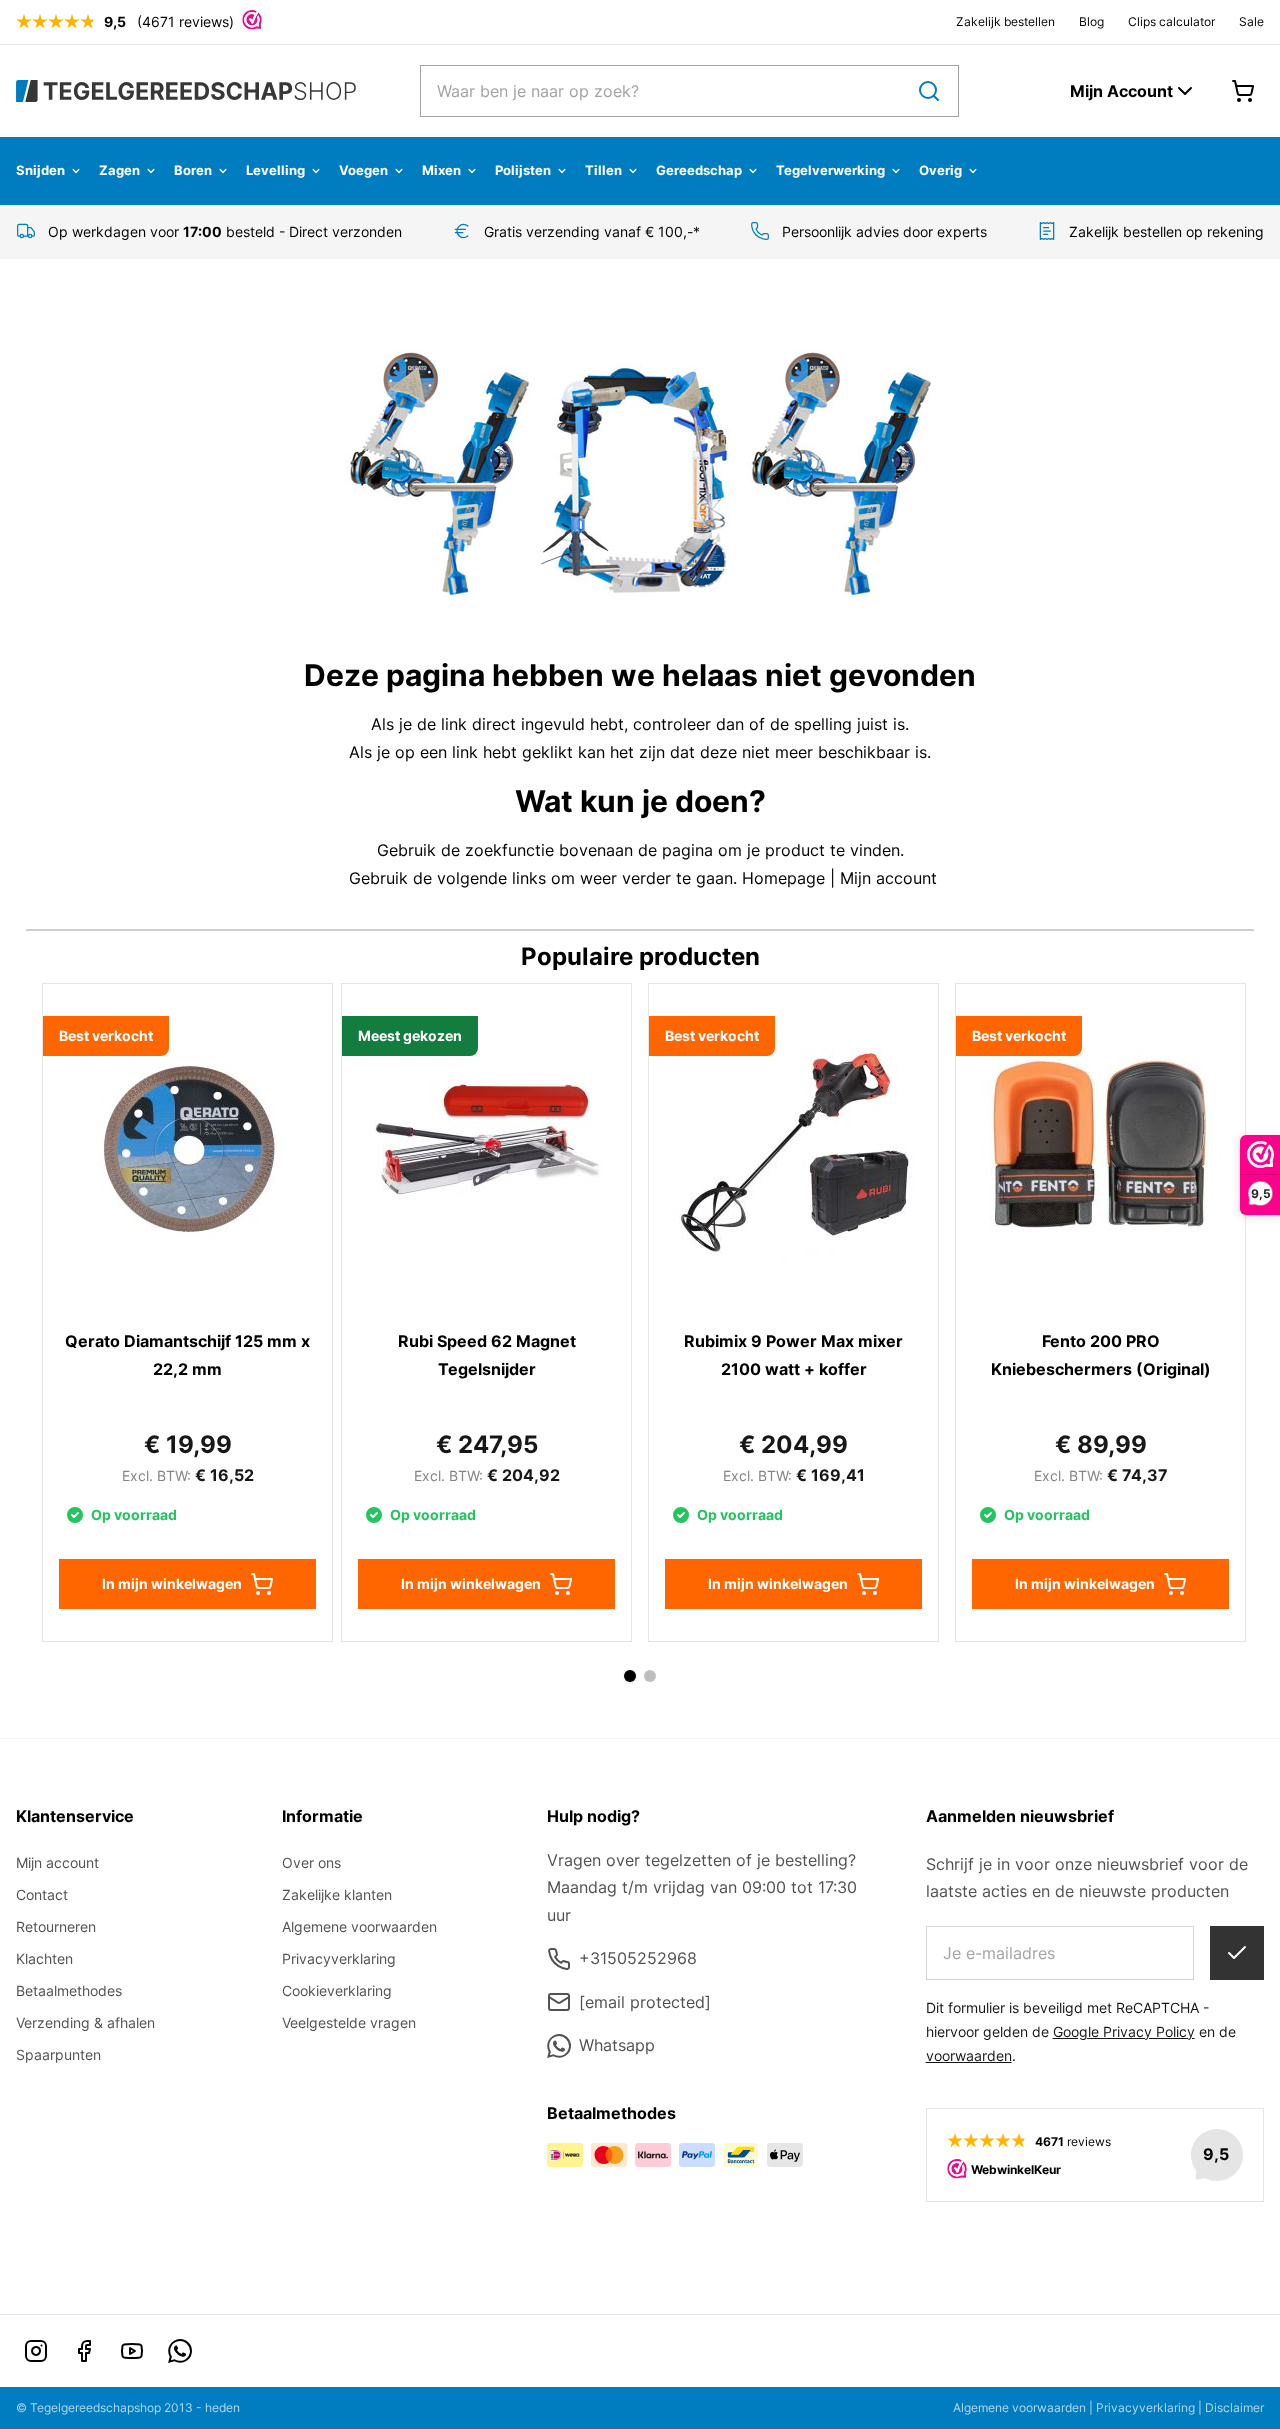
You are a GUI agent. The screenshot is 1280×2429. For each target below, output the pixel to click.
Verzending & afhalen (85, 2022)
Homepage (783, 878)
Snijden (40, 170)
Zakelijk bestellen (1005, 21)
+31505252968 (638, 1958)
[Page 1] (630, 1676)
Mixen (441, 170)
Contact (42, 1894)
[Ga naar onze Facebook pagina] (84, 2351)
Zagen (119, 170)
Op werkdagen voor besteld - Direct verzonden (225, 231)
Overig (940, 170)
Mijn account (888, 878)
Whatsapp (617, 2045)
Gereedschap (699, 170)
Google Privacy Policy (1124, 2031)
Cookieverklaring (337, 1990)
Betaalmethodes (69, 1990)
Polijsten (523, 170)
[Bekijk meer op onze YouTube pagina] (132, 2351)
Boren (193, 170)
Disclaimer (1234, 2407)
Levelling (275, 170)
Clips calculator (1171, 21)
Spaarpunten (58, 2054)
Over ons (311, 1862)
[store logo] (186, 90)
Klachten (44, 1958)
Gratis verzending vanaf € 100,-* (592, 231)
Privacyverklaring (339, 1958)
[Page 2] (650, 1676)
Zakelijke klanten (337, 1894)
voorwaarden (969, 2055)
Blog (1091, 21)
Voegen (363, 170)
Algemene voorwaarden (359, 1926)
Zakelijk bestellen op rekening (1166, 231)
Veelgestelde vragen (349, 2022)
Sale (1251, 21)
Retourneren (56, 1926)
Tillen (603, 170)
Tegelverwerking (830, 170)
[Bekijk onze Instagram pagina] (36, 2351)
